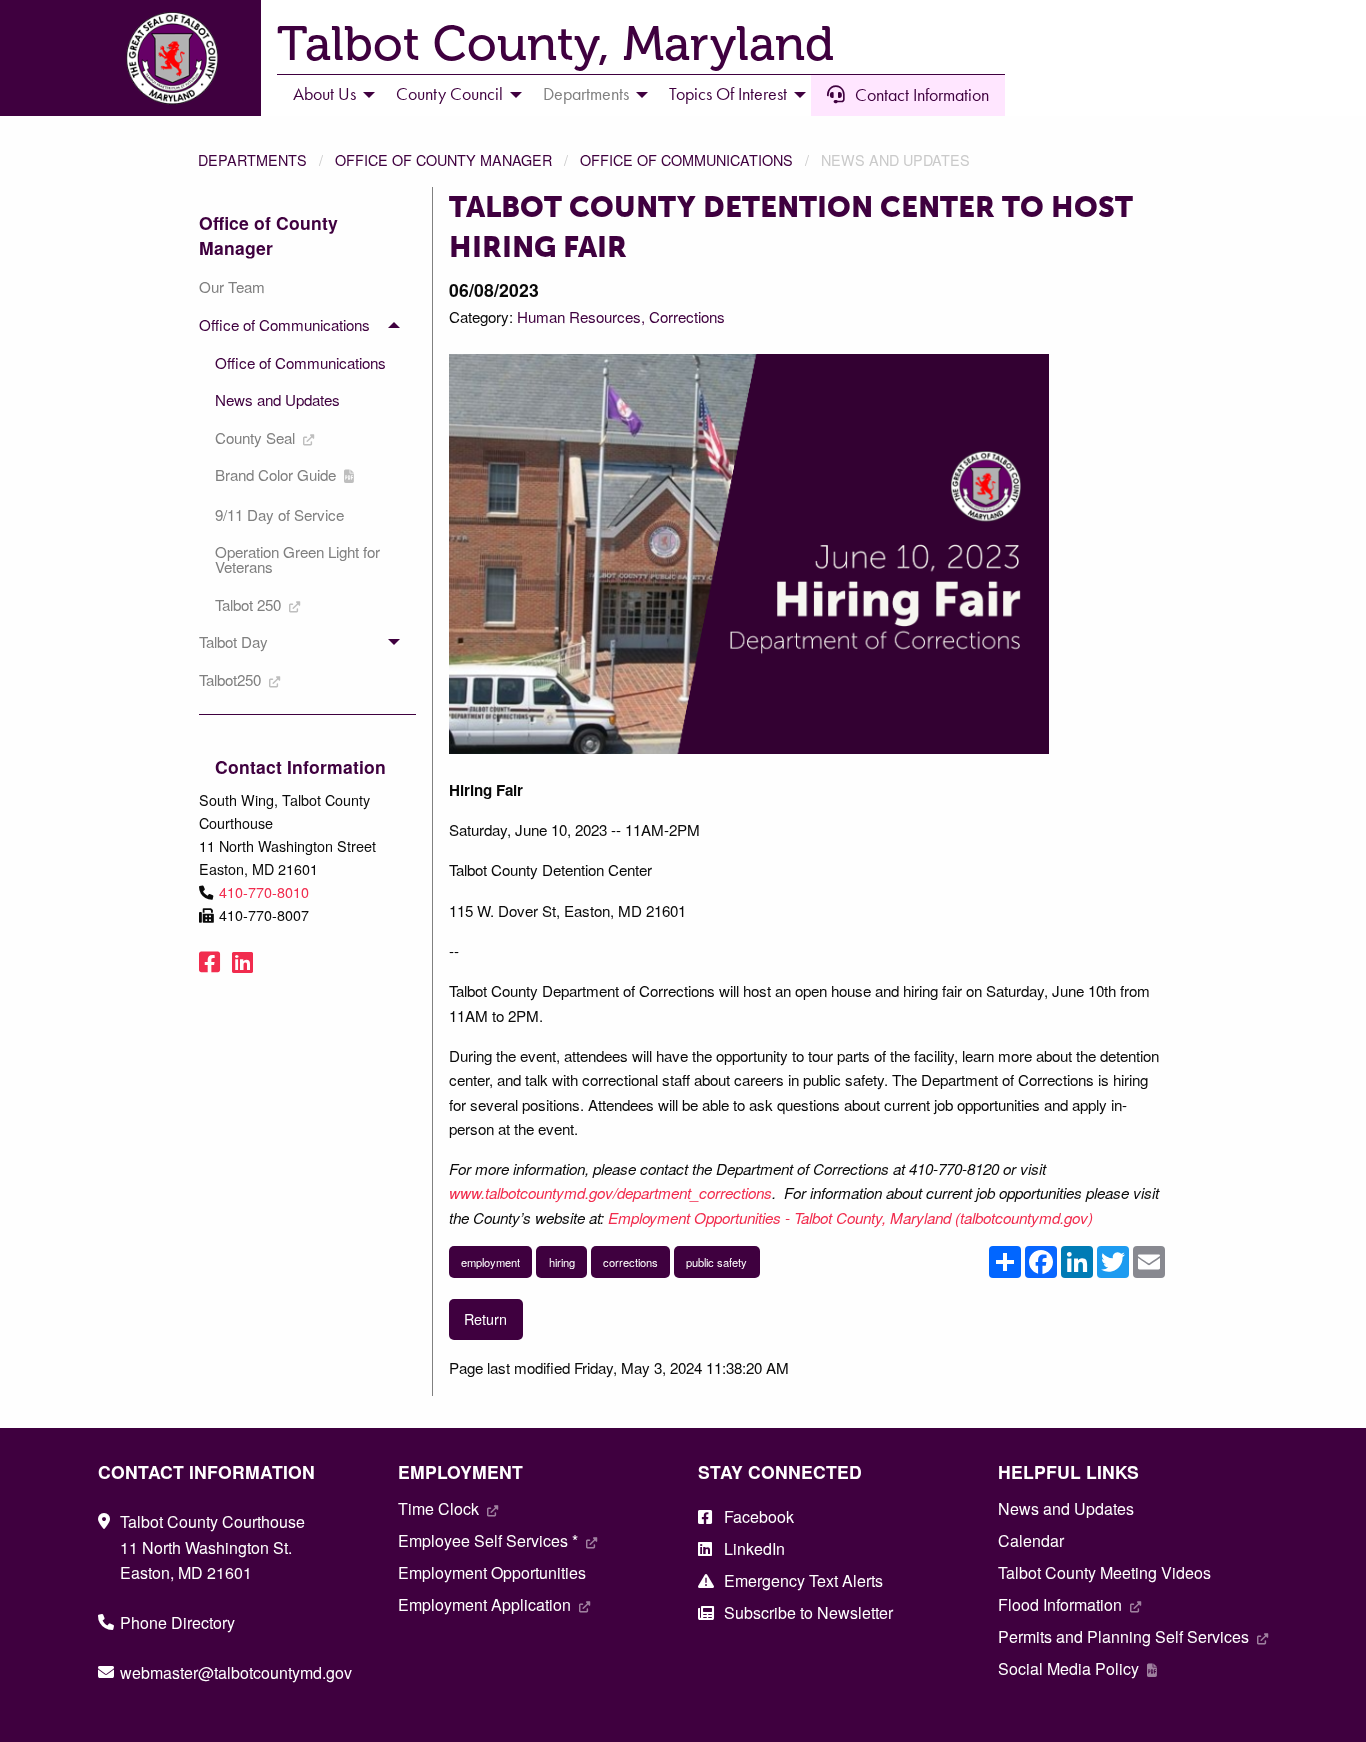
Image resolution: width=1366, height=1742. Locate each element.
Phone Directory (177, 1622)
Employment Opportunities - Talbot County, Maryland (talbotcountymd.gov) (852, 1217)
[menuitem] (328, 95)
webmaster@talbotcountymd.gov (236, 1672)
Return (485, 1318)
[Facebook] (209, 960)
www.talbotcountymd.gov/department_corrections (610, 1192)
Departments (252, 159)
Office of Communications (686, 159)
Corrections (687, 316)
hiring (562, 1262)
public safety (716, 1262)
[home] (172, 55)
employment (490, 1262)
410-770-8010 (264, 891)
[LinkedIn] (242, 960)
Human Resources (579, 316)
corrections (630, 1262)
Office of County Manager (443, 159)
